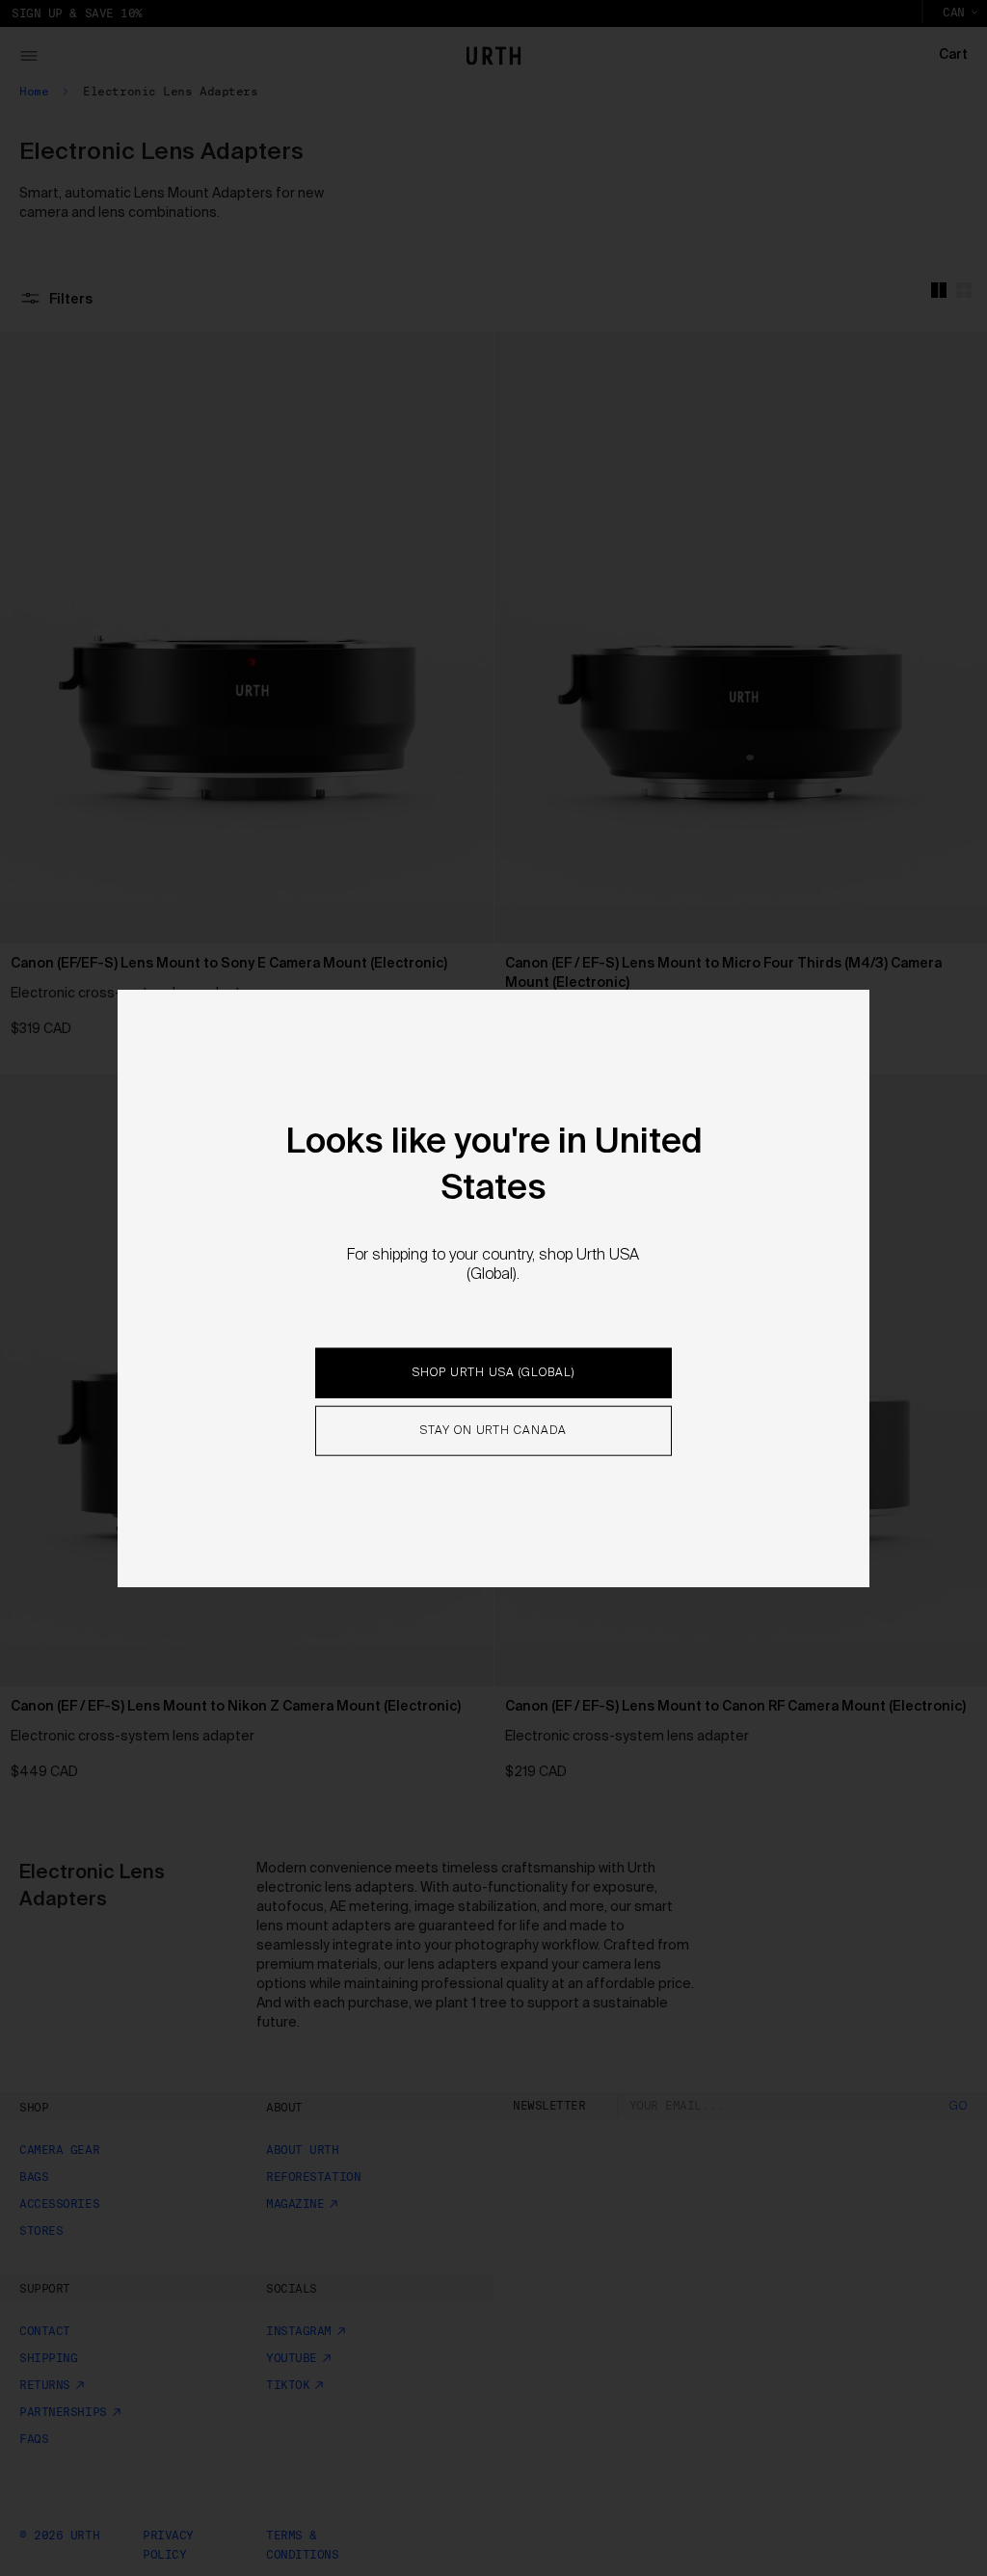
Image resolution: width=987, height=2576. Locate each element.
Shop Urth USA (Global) (493, 1373)
